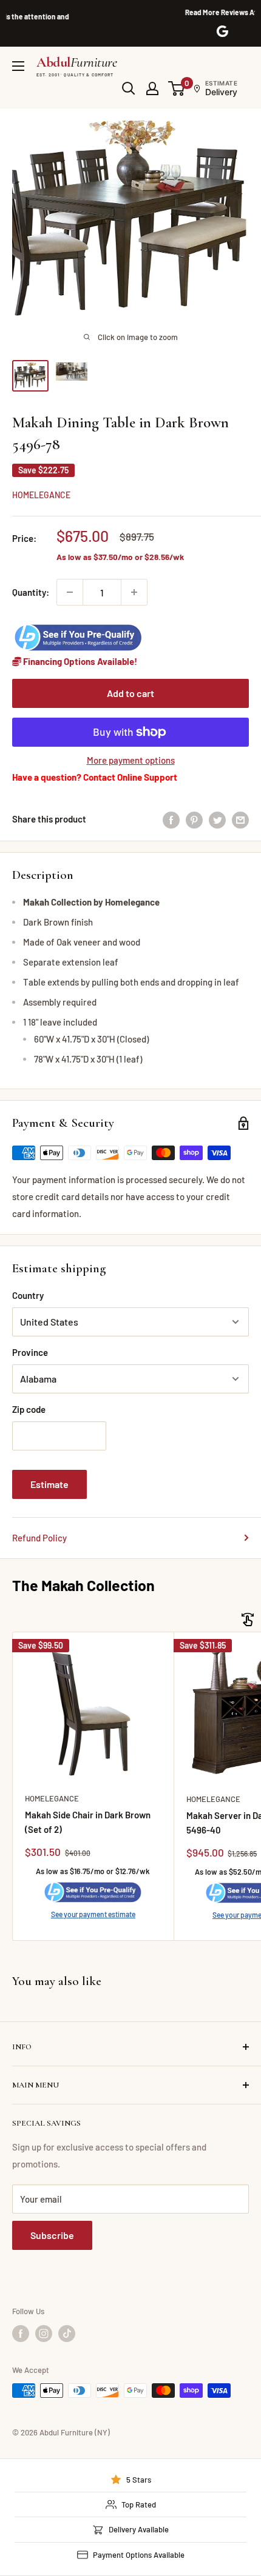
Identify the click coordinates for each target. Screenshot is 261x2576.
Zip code (29, 1409)
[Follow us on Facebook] (21, 2334)
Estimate (49, 1484)
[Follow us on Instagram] (44, 2334)
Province (30, 1352)
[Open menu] (18, 66)
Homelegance (41, 495)
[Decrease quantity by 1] (70, 592)
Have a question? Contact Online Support (95, 777)
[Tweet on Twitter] (217, 819)
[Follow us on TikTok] (67, 2334)
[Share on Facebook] (171, 819)
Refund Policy (39, 1538)
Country (28, 1295)
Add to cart (130, 693)
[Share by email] (240, 819)
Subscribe (52, 2235)
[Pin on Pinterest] (194, 819)
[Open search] (129, 88)
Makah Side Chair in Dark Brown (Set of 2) (88, 1822)
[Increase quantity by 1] (134, 592)
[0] (177, 88)
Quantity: (31, 592)
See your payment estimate (93, 1914)
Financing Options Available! (79, 661)
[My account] (152, 88)
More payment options (131, 760)
